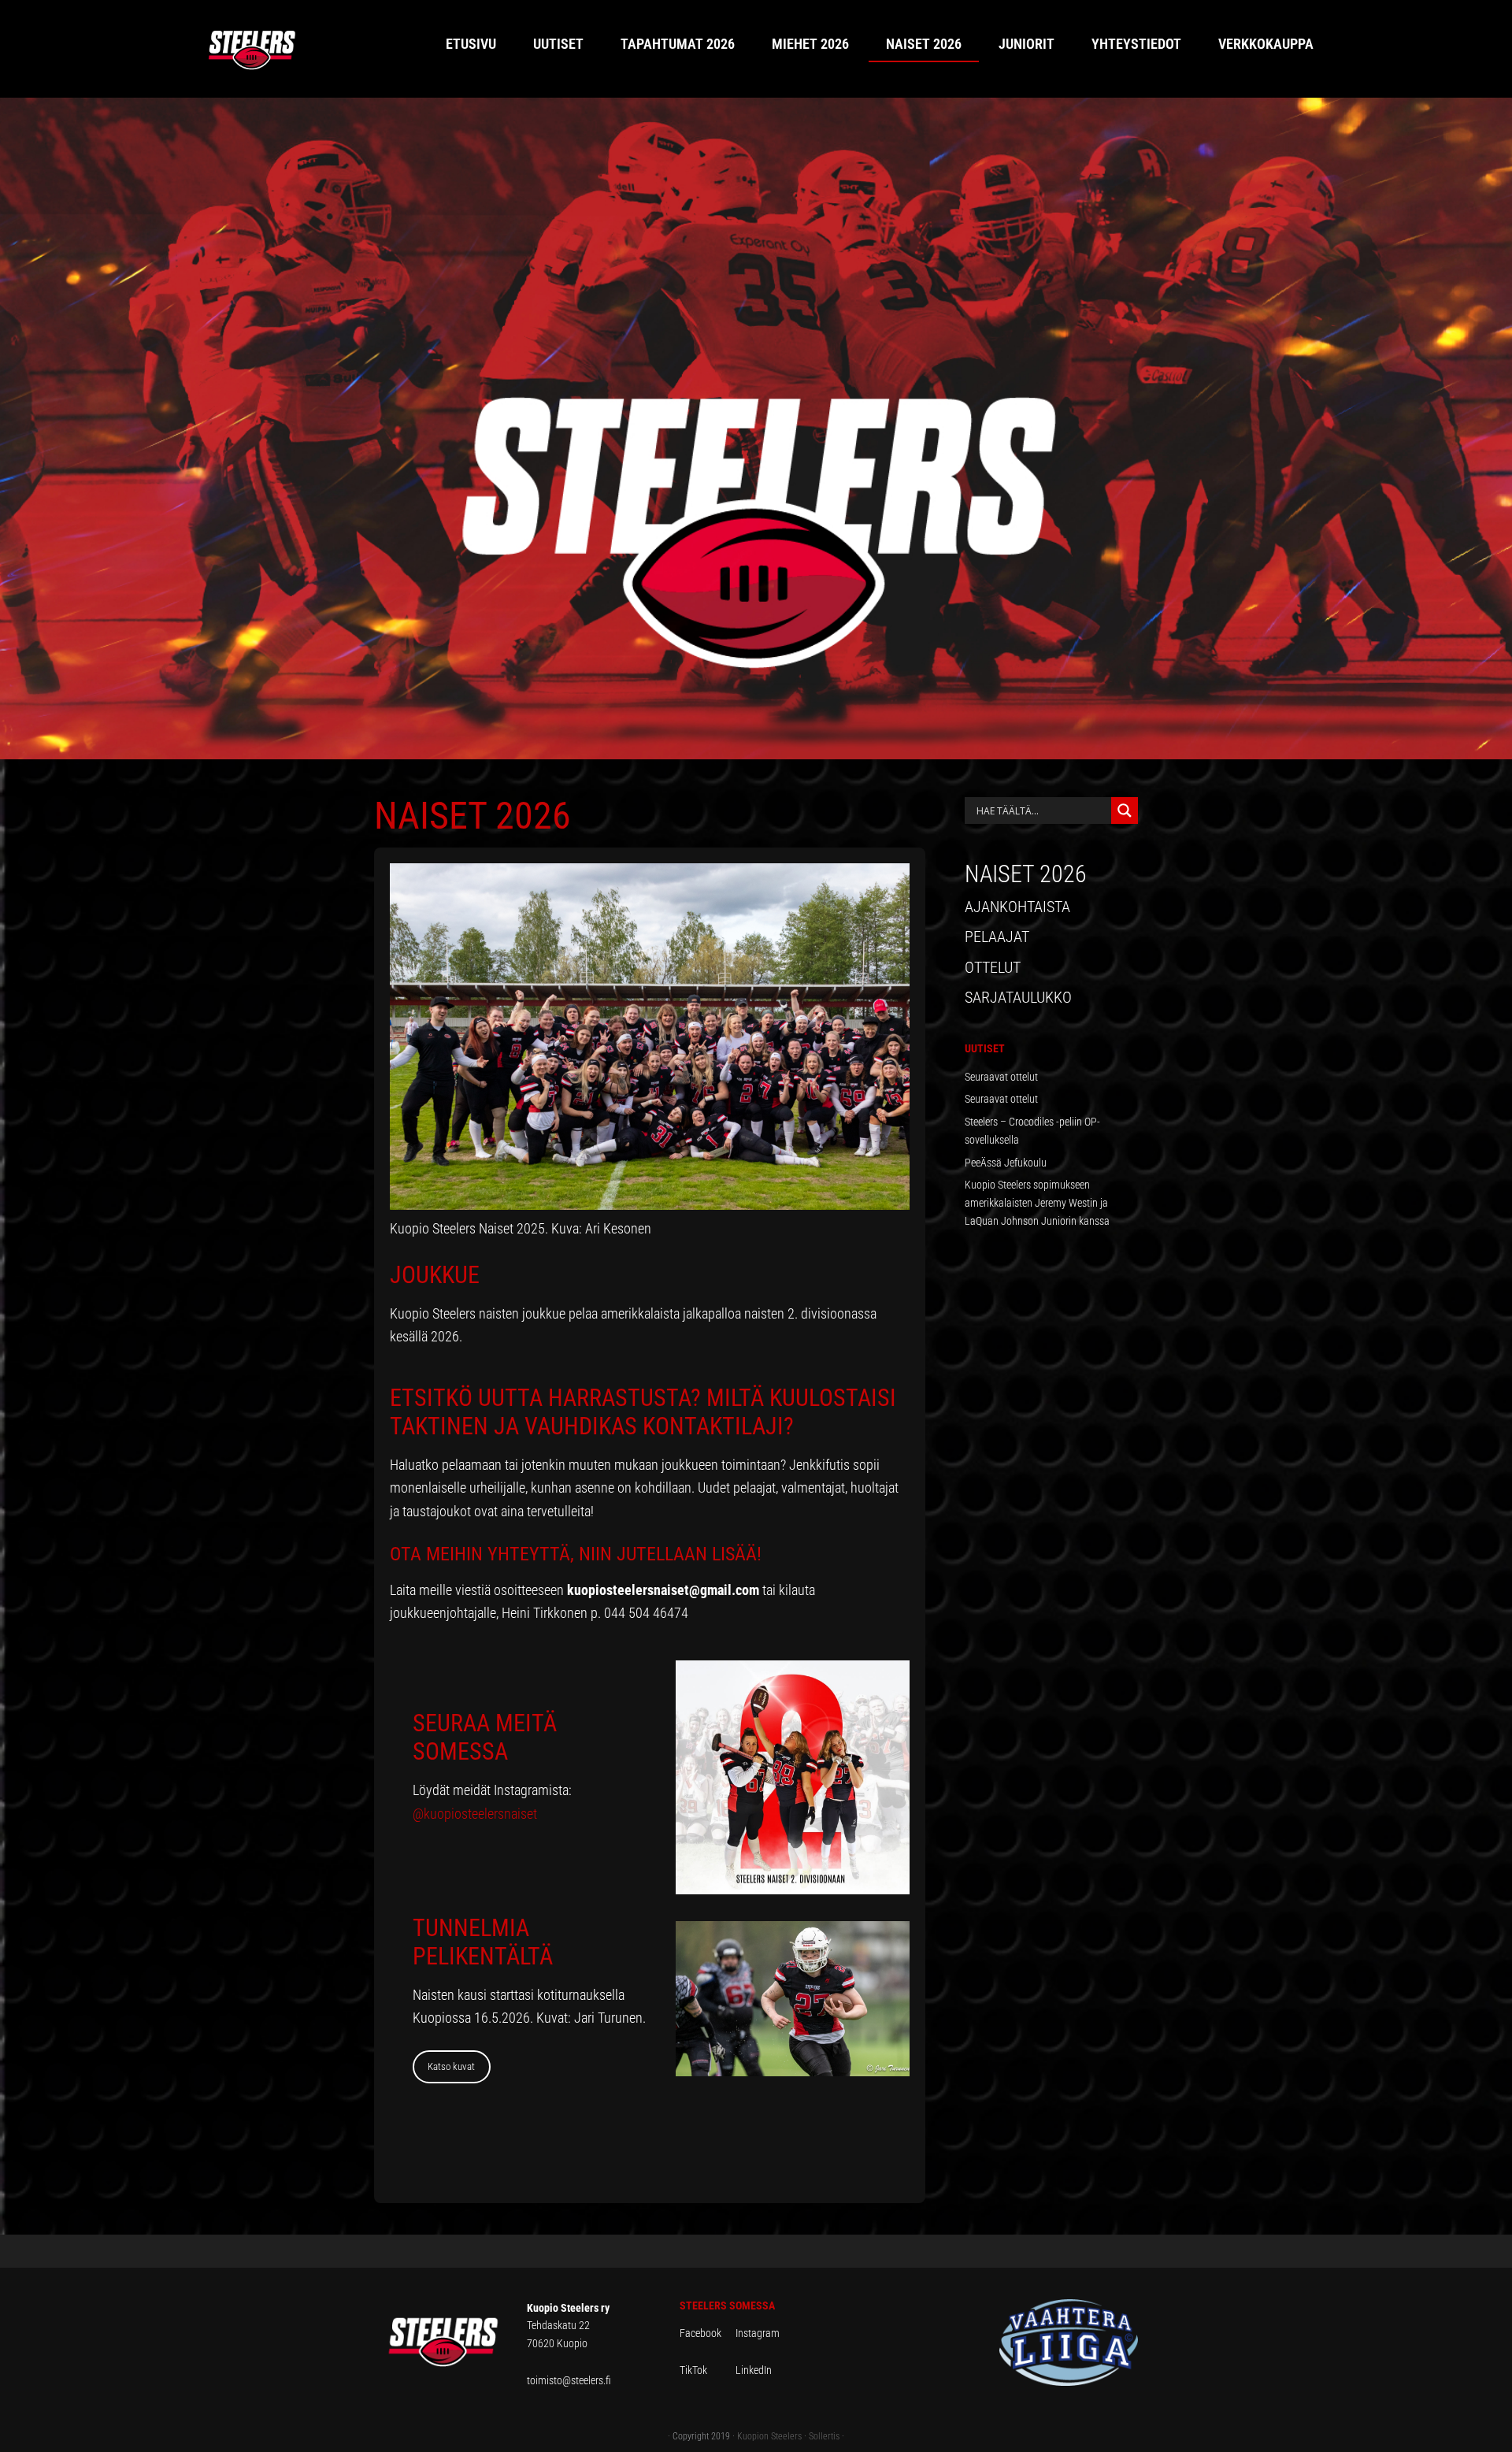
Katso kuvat (451, 2066)
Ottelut (993, 967)
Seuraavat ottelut (1001, 1077)
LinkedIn (754, 2370)
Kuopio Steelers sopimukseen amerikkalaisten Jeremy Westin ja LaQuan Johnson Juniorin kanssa (1037, 1203)
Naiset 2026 (1026, 874)
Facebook (708, 2333)
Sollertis (824, 2436)
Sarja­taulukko (1018, 997)
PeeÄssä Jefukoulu (1006, 1163)
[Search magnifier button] (1125, 811)
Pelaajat (997, 937)
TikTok (706, 2370)
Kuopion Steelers (769, 2436)
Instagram (758, 2333)
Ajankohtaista (1017, 907)
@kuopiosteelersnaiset (475, 1814)
